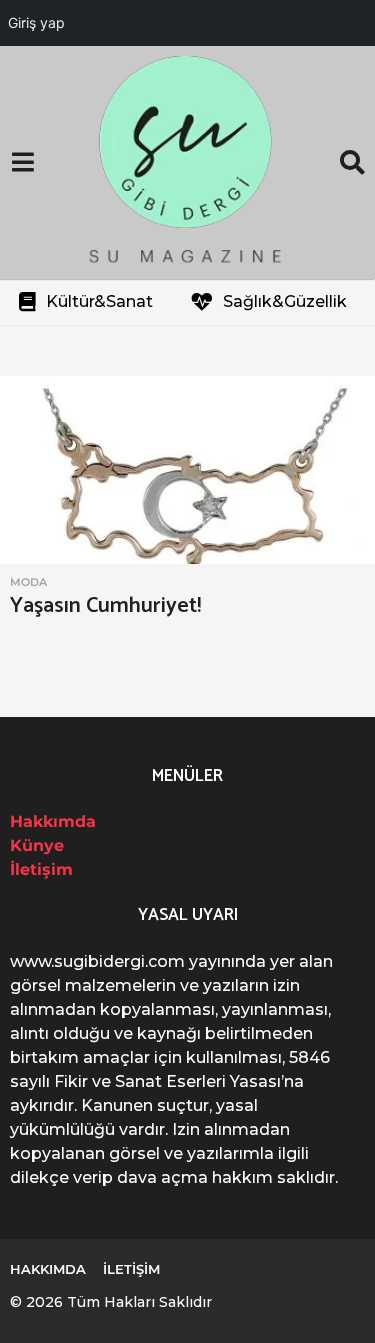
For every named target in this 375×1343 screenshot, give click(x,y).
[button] (22, 163)
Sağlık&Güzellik (285, 301)
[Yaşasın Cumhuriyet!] (187, 470)
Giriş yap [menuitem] (36, 22)
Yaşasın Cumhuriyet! (105, 606)
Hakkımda (53, 821)
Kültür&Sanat (99, 301)
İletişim (41, 869)
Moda (28, 582)
